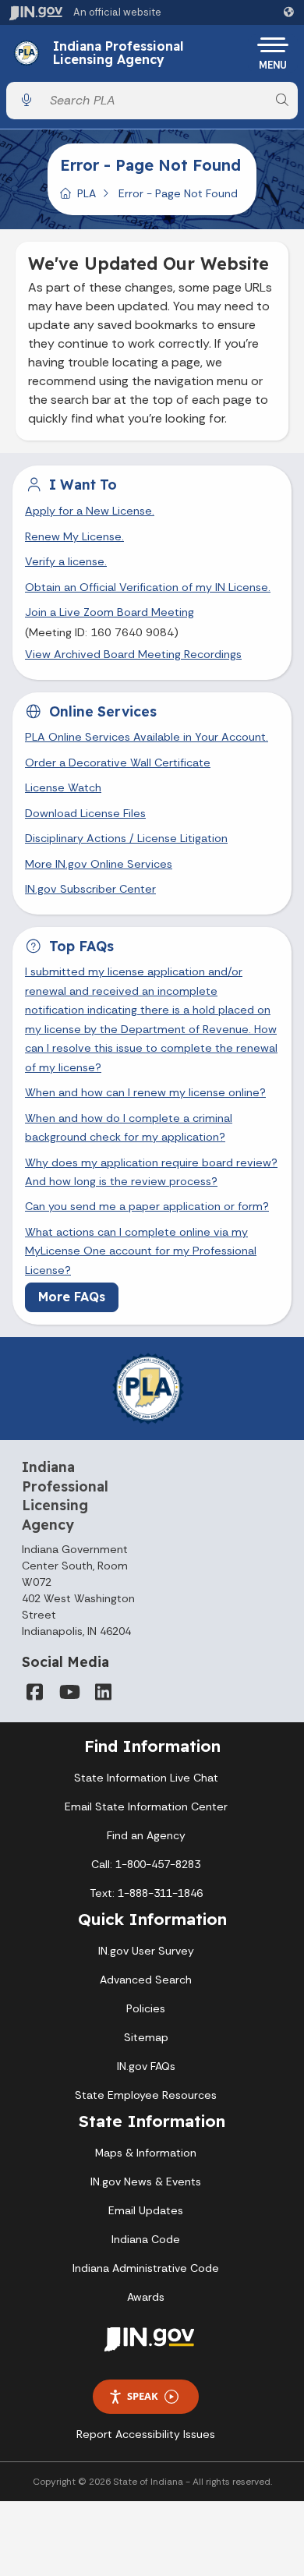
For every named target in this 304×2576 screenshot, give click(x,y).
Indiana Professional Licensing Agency (118, 53)
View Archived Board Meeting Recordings (133, 654)
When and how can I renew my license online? (145, 1092)
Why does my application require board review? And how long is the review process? (151, 1172)
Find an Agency (146, 1835)
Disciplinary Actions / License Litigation (126, 838)
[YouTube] (69, 1692)
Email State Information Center (146, 1806)
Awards (146, 2297)
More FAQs (72, 1297)
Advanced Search (146, 1980)
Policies (146, 2008)
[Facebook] (34, 1692)
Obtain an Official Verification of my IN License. (148, 587)
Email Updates (146, 2210)
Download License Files (85, 813)
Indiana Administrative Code (146, 2268)
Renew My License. (74, 536)
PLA (87, 193)
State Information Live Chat (146, 1778)
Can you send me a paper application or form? (147, 1206)
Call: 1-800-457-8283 (146, 1864)
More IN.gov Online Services (99, 864)
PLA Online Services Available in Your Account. (147, 737)
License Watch (63, 787)
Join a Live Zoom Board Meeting (110, 612)
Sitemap (146, 2037)
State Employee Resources (146, 2095)
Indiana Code (146, 2239)
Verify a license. (66, 561)
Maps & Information (146, 2153)
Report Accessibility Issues (146, 2434)
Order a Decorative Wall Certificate (118, 763)
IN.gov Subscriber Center (90, 889)
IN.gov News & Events (146, 2181)
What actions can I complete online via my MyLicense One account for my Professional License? (141, 1251)
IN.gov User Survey (146, 1951)
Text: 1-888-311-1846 (146, 1893)
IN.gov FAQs (146, 2066)
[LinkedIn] (103, 1692)
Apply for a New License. (90, 511)
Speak (143, 2396)
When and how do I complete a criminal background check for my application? (129, 1127)
